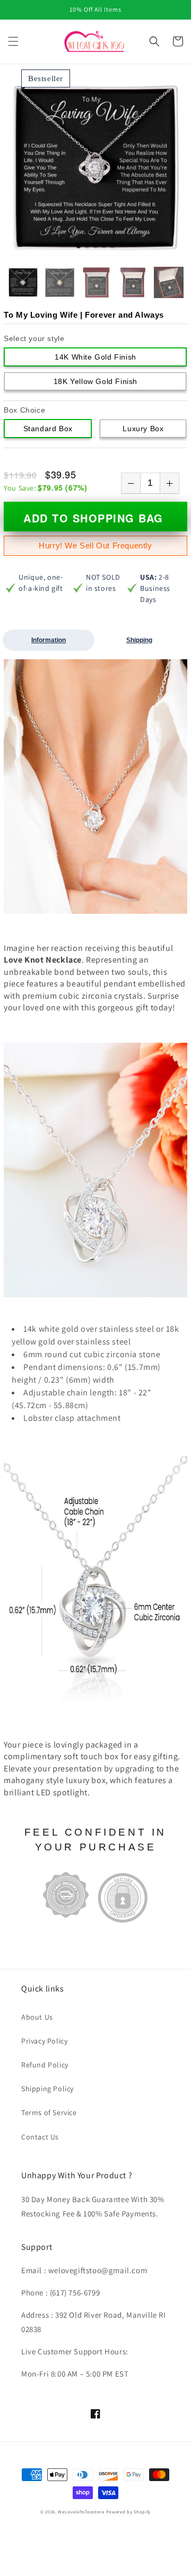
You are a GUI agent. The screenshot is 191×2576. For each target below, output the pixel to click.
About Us (37, 2017)
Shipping (139, 640)
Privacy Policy (44, 2041)
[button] (13, 41)
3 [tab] (95, 246)
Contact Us (40, 2137)
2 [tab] (87, 246)
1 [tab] (79, 246)
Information (49, 640)
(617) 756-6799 (75, 2293)
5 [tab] (112, 246)
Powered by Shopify (129, 2512)
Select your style (34, 338)
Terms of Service (49, 2112)
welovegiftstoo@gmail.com (98, 2270)
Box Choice (24, 410)
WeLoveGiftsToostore (81, 2512)
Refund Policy (45, 2065)
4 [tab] (104, 246)
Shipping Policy (47, 2089)
